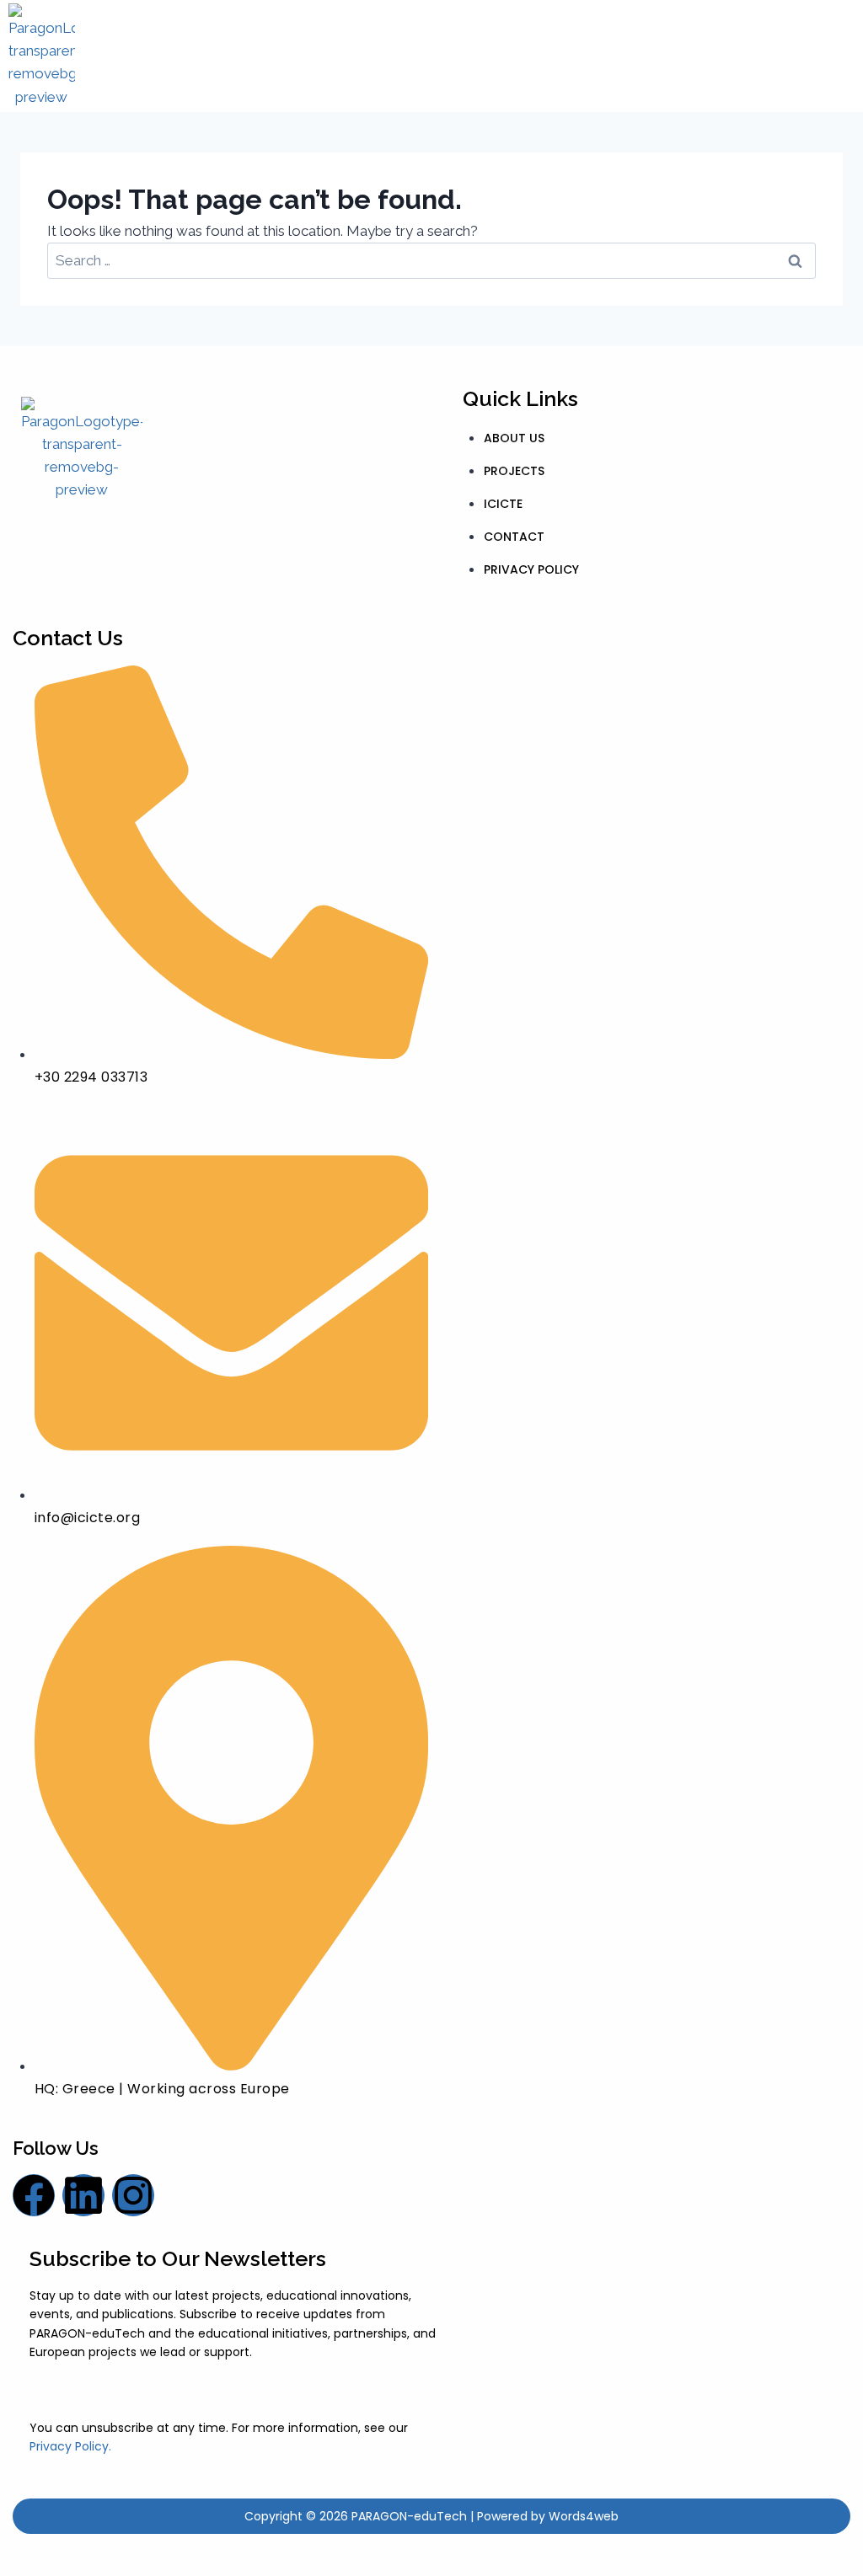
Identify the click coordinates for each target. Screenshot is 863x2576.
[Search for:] (431, 260)
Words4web (584, 2516)
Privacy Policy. (70, 2446)
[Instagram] (133, 2195)
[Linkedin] (83, 2195)
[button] (473, 56)
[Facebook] (34, 2195)
